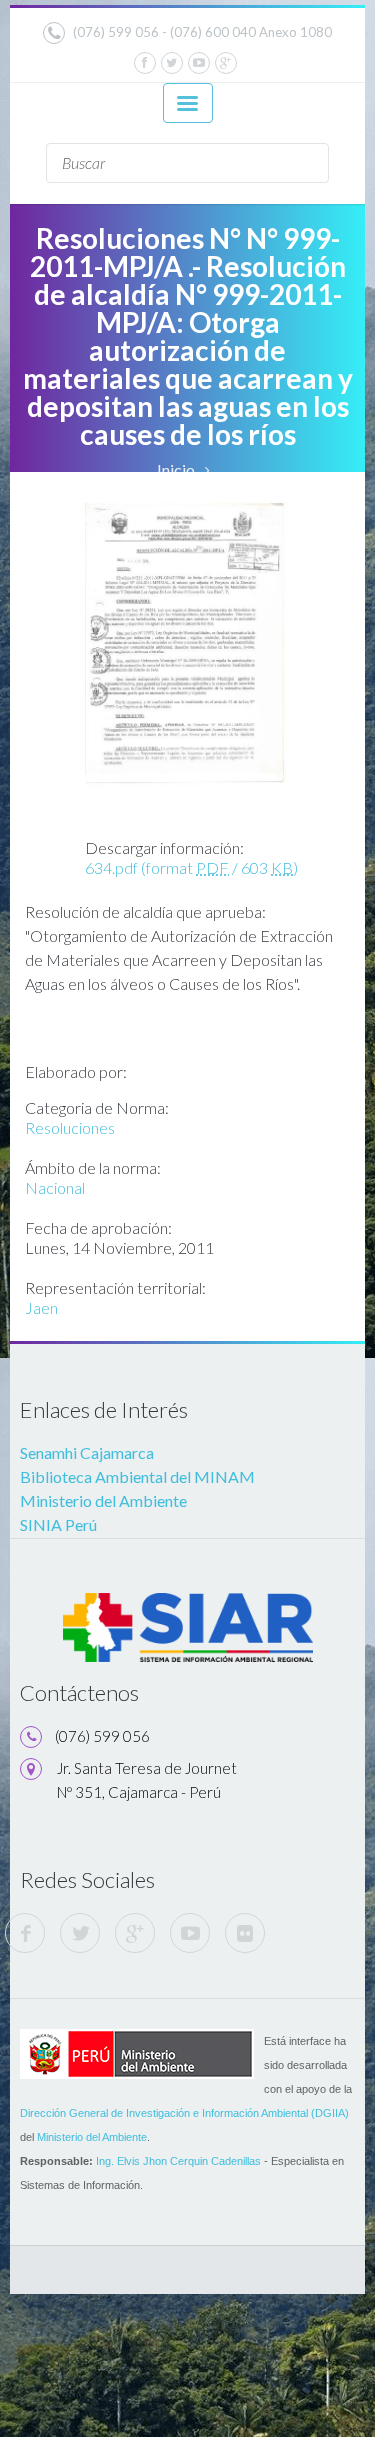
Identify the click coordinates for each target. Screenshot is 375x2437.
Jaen (41, 1307)
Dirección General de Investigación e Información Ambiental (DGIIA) (184, 2113)
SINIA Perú (58, 1524)
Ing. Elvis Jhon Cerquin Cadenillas (178, 2161)
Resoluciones (70, 1127)
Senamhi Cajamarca (87, 1452)
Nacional (55, 1187)
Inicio (176, 469)
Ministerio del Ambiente (103, 1500)
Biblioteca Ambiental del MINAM (137, 1476)
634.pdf (191, 867)
